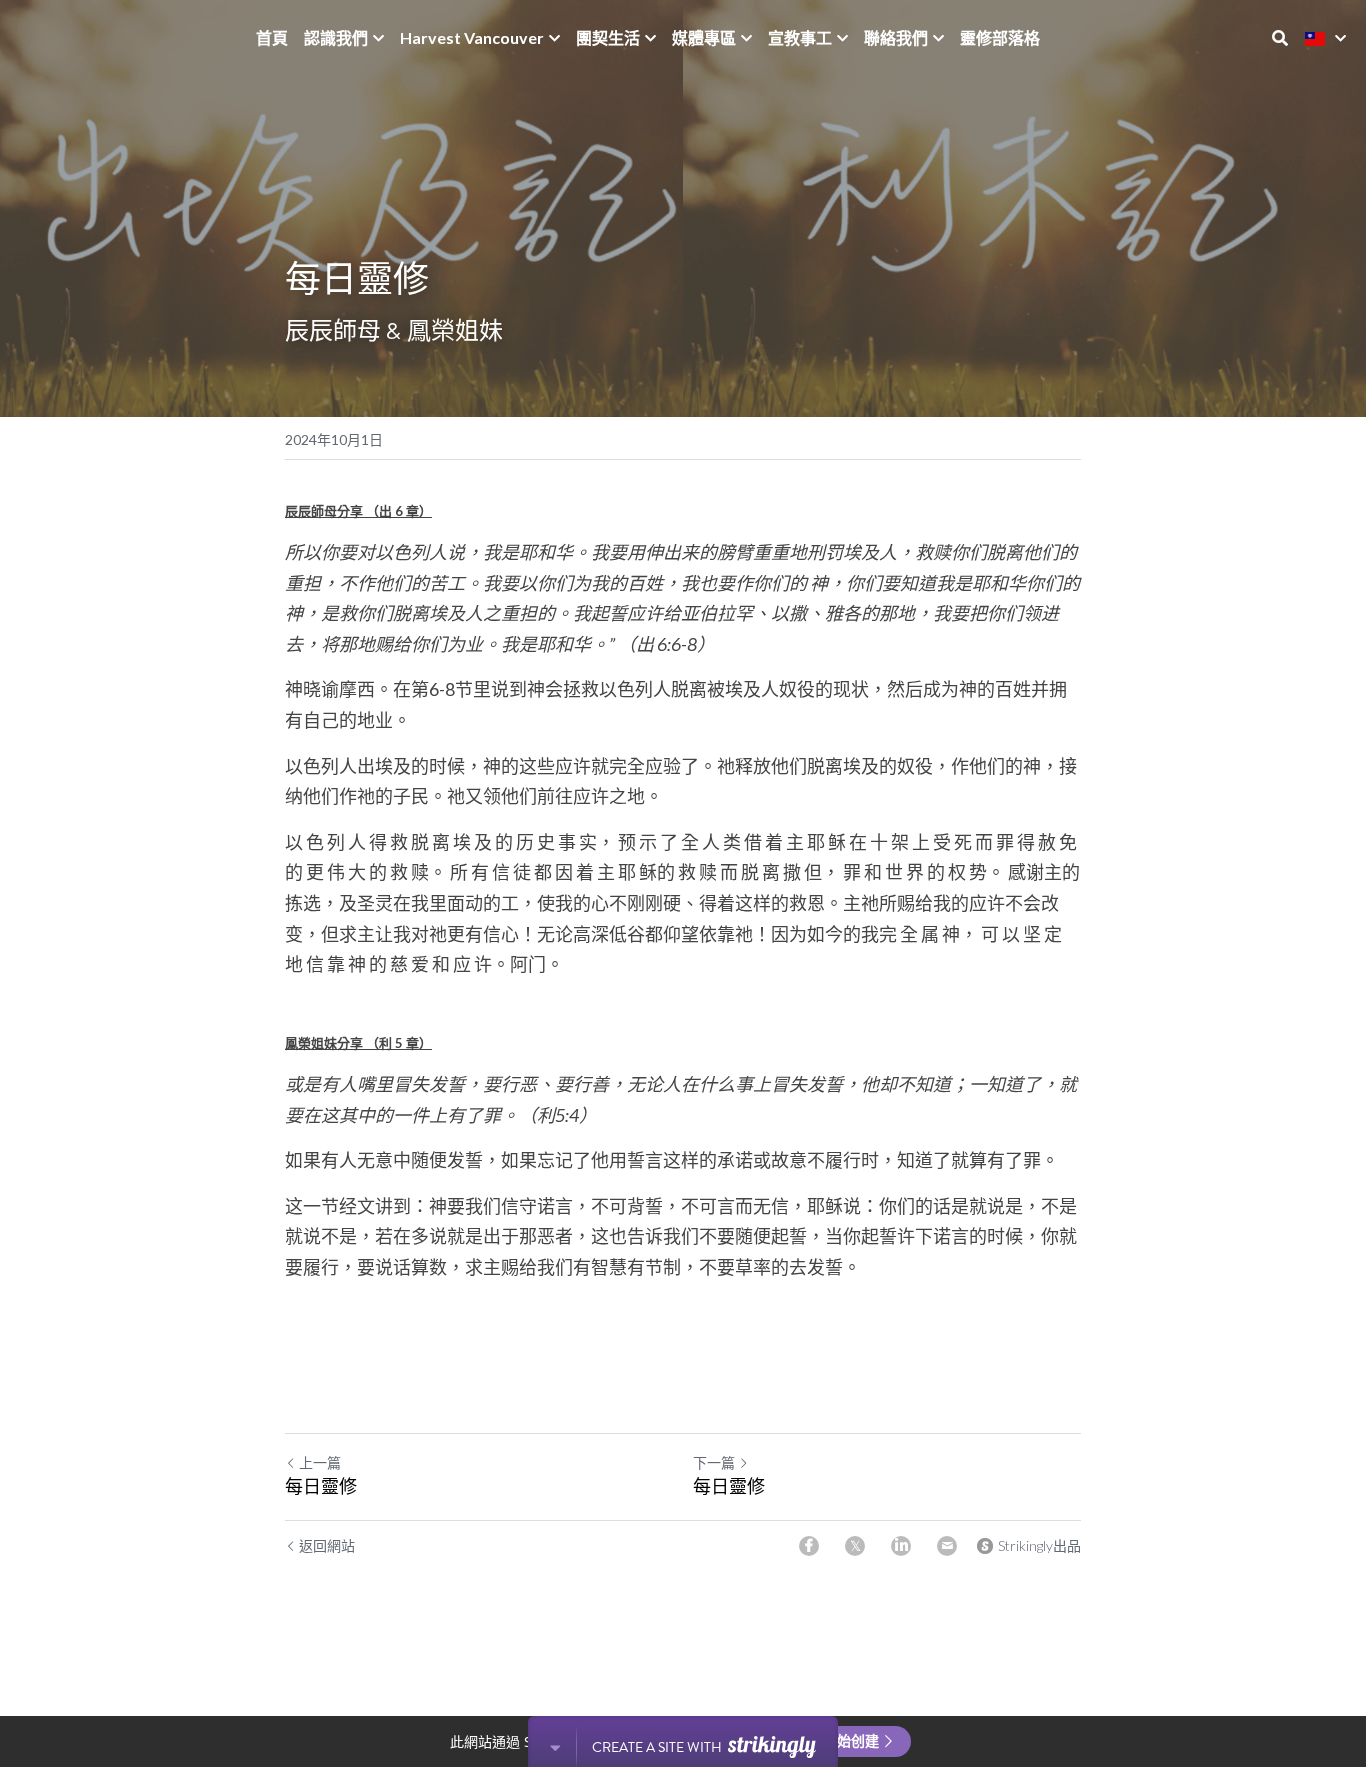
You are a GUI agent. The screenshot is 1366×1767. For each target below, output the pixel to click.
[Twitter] (855, 1546)
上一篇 (320, 1462)
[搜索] (1280, 38)
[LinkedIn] (901, 1546)
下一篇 (714, 1462)
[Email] (947, 1546)
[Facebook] (809, 1546)
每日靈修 (321, 1486)
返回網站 (327, 1545)
